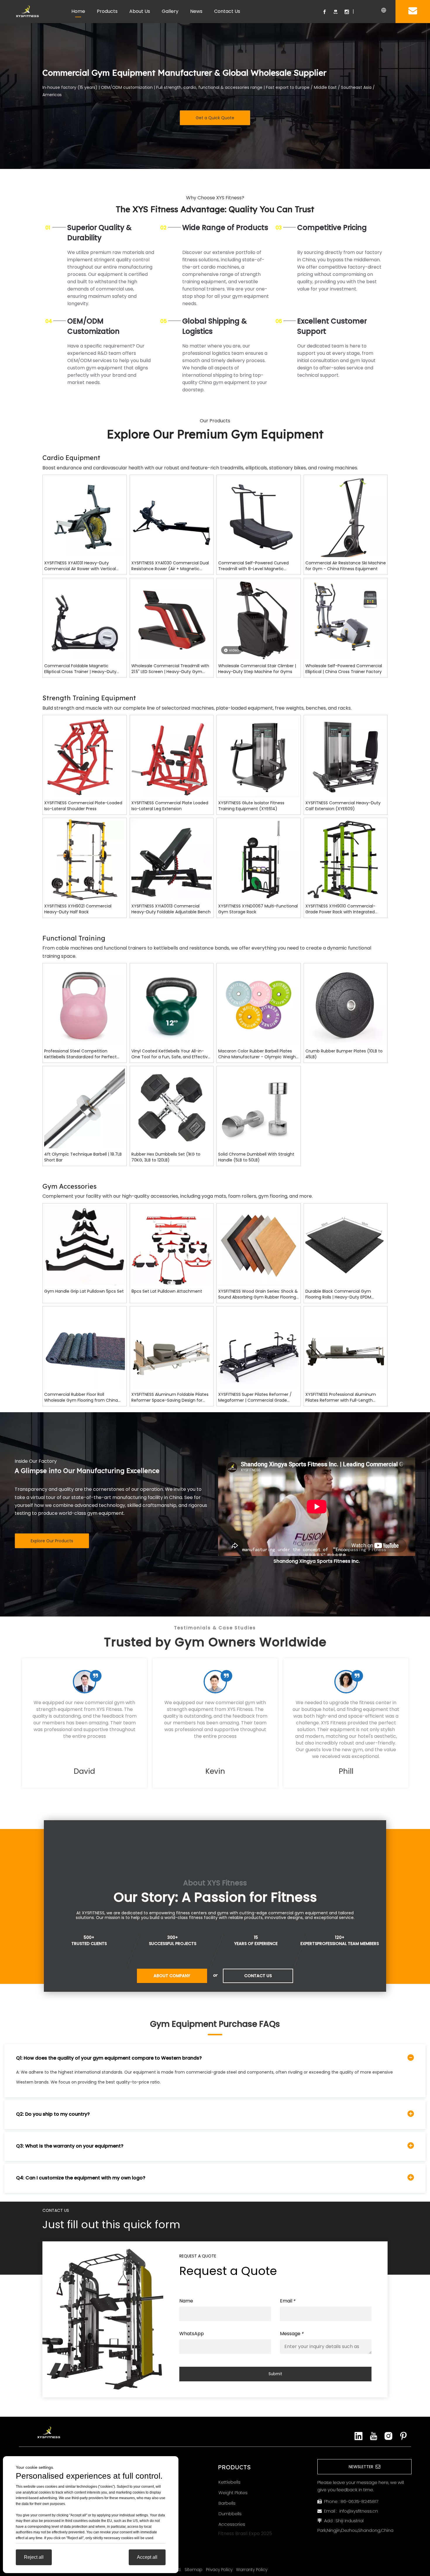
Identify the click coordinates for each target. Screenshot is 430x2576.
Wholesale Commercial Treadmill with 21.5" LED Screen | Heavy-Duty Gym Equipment (170, 669)
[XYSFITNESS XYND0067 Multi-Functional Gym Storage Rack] (259, 859)
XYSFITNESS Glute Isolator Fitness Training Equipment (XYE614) (251, 806)
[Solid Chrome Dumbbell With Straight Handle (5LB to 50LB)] (259, 1108)
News (196, 11)
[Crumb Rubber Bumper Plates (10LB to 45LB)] (346, 1005)
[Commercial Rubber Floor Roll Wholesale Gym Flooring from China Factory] (85, 1348)
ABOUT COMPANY (172, 1976)
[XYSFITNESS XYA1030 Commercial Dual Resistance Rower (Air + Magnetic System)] (172, 516)
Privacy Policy (219, 2570)
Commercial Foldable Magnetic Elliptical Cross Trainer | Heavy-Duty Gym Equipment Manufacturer (80, 669)
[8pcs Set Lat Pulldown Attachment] (172, 1245)
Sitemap (193, 2570)
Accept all (147, 2557)
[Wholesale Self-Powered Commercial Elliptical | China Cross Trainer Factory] (346, 619)
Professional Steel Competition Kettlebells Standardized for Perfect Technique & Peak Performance (80, 1054)
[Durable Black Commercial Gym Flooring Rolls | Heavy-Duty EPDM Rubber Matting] (346, 1245)
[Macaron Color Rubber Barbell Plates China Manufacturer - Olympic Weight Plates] (259, 1005)
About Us (140, 11)
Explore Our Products (52, 1541)
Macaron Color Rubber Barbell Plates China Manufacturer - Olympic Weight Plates (258, 1054)
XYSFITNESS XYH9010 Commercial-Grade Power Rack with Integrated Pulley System (340, 909)
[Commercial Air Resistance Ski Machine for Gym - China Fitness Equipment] (346, 519)
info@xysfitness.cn (359, 2511)
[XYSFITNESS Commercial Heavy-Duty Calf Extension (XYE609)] (346, 757)
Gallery (170, 11)
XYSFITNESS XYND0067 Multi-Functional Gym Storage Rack (258, 909)
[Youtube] (336, 12)
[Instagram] (347, 12)
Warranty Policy (252, 2570)
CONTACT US (258, 1976)
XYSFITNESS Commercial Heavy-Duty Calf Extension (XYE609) (343, 806)
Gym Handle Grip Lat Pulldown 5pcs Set (84, 1291)
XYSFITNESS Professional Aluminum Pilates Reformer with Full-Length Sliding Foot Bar (341, 1397)
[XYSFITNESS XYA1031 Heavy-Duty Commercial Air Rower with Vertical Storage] (85, 516)
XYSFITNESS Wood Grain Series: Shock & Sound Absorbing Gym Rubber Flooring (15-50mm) (258, 1294)
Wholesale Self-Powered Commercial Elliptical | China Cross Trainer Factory (344, 669)
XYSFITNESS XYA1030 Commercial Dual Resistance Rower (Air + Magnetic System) (170, 566)
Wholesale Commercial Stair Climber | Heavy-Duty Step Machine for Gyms (257, 669)
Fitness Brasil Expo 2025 (245, 2533)
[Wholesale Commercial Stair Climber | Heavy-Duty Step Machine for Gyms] (259, 619)
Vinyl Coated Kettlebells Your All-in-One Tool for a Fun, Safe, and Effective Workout (171, 1054)
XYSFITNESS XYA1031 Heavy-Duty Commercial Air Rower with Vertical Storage (80, 566)
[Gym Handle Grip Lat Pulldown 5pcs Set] (85, 1245)
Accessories (232, 2524)
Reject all (34, 2557)
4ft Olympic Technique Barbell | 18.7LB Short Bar (83, 1157)
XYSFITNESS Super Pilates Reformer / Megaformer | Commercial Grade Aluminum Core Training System (255, 1397)
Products (107, 11)
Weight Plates (233, 2493)
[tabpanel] (84, 1723)
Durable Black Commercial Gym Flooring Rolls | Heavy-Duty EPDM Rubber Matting (338, 1294)
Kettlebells (229, 2482)
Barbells (227, 2503)
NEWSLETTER (362, 2467)
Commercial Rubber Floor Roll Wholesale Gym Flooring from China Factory (81, 1397)
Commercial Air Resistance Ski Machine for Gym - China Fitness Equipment (346, 566)
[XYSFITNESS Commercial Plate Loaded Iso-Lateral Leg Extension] (172, 757)
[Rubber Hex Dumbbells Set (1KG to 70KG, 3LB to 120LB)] (172, 1108)
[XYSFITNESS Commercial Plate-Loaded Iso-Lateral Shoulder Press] (85, 757)
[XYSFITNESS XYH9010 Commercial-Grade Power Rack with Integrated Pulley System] (346, 859)
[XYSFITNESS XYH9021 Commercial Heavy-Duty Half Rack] (85, 859)
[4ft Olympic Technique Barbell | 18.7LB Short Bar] (85, 1108)
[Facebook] (324, 12)
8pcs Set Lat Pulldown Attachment (167, 1291)
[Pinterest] (403, 2436)
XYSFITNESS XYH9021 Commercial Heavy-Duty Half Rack (78, 909)
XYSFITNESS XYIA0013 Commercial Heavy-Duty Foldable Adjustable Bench (171, 909)
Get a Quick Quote (215, 118)
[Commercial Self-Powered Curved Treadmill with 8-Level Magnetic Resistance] (259, 516)
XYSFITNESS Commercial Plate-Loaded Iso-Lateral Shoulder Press (83, 806)
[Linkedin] (359, 2436)
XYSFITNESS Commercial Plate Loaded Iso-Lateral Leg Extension (170, 806)
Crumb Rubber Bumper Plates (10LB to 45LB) (344, 1054)
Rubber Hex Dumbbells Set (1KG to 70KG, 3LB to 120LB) (166, 1157)
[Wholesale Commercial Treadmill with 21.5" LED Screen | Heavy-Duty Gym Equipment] (172, 619)
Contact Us (227, 11)
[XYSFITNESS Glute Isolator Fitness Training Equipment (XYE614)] (259, 757)
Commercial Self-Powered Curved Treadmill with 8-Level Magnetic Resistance (253, 566)
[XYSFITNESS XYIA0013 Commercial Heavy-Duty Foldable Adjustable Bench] (172, 859)
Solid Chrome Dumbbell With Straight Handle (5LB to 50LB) (256, 1157)
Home (78, 11)
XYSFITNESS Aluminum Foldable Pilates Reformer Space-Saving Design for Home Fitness (170, 1397)
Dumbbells (230, 2514)
